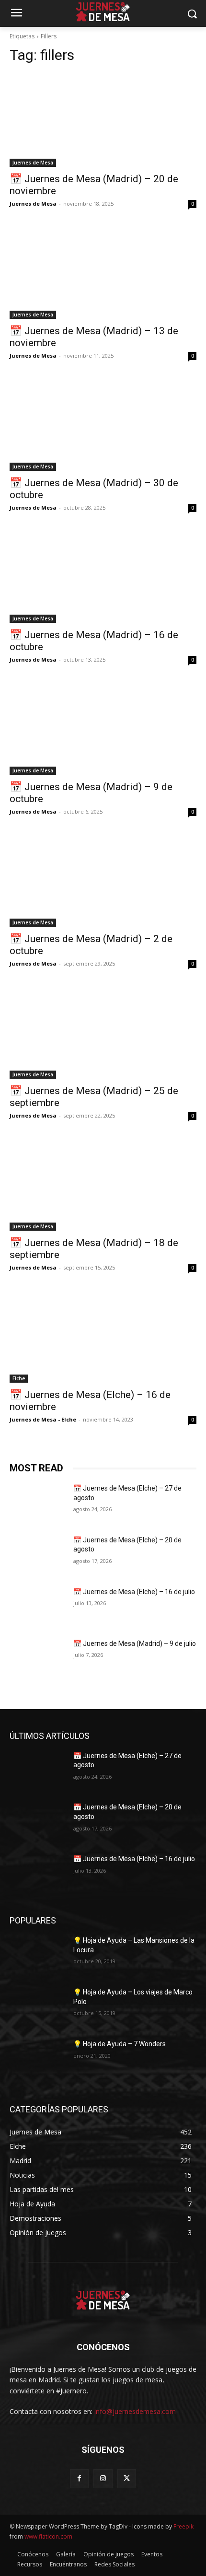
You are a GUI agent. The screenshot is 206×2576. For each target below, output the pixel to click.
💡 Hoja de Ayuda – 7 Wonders (120, 2044)
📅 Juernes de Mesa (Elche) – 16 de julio (134, 1592)
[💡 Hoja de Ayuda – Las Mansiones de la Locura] (38, 1956)
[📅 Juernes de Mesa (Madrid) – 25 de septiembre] (103, 1032)
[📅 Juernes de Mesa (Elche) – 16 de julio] (38, 1607)
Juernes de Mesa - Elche (43, 1419)
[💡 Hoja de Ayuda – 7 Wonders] (38, 2059)
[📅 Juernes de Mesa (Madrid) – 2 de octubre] (103, 880)
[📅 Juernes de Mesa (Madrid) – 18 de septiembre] (103, 1184)
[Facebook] (79, 2478)
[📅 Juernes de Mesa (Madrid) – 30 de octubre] (103, 424)
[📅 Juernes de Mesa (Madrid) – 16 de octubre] (103, 576)
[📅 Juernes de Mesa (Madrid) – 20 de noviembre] (103, 120)
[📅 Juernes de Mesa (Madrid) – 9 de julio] (38, 1659)
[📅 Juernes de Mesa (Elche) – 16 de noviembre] (103, 1336)
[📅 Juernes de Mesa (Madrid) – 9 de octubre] (103, 728)
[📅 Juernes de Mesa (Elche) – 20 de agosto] (38, 1555)
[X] (127, 2478)
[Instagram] (103, 2478)
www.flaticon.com (48, 2536)
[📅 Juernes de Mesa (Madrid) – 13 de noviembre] (103, 272)
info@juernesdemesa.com (135, 2411)
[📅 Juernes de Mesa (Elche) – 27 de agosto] (38, 1504)
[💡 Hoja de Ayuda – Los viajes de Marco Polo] (38, 2007)
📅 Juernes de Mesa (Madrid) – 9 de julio (135, 1644)
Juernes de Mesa (33, 163)
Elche (19, 1378)
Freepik (183, 2526)
